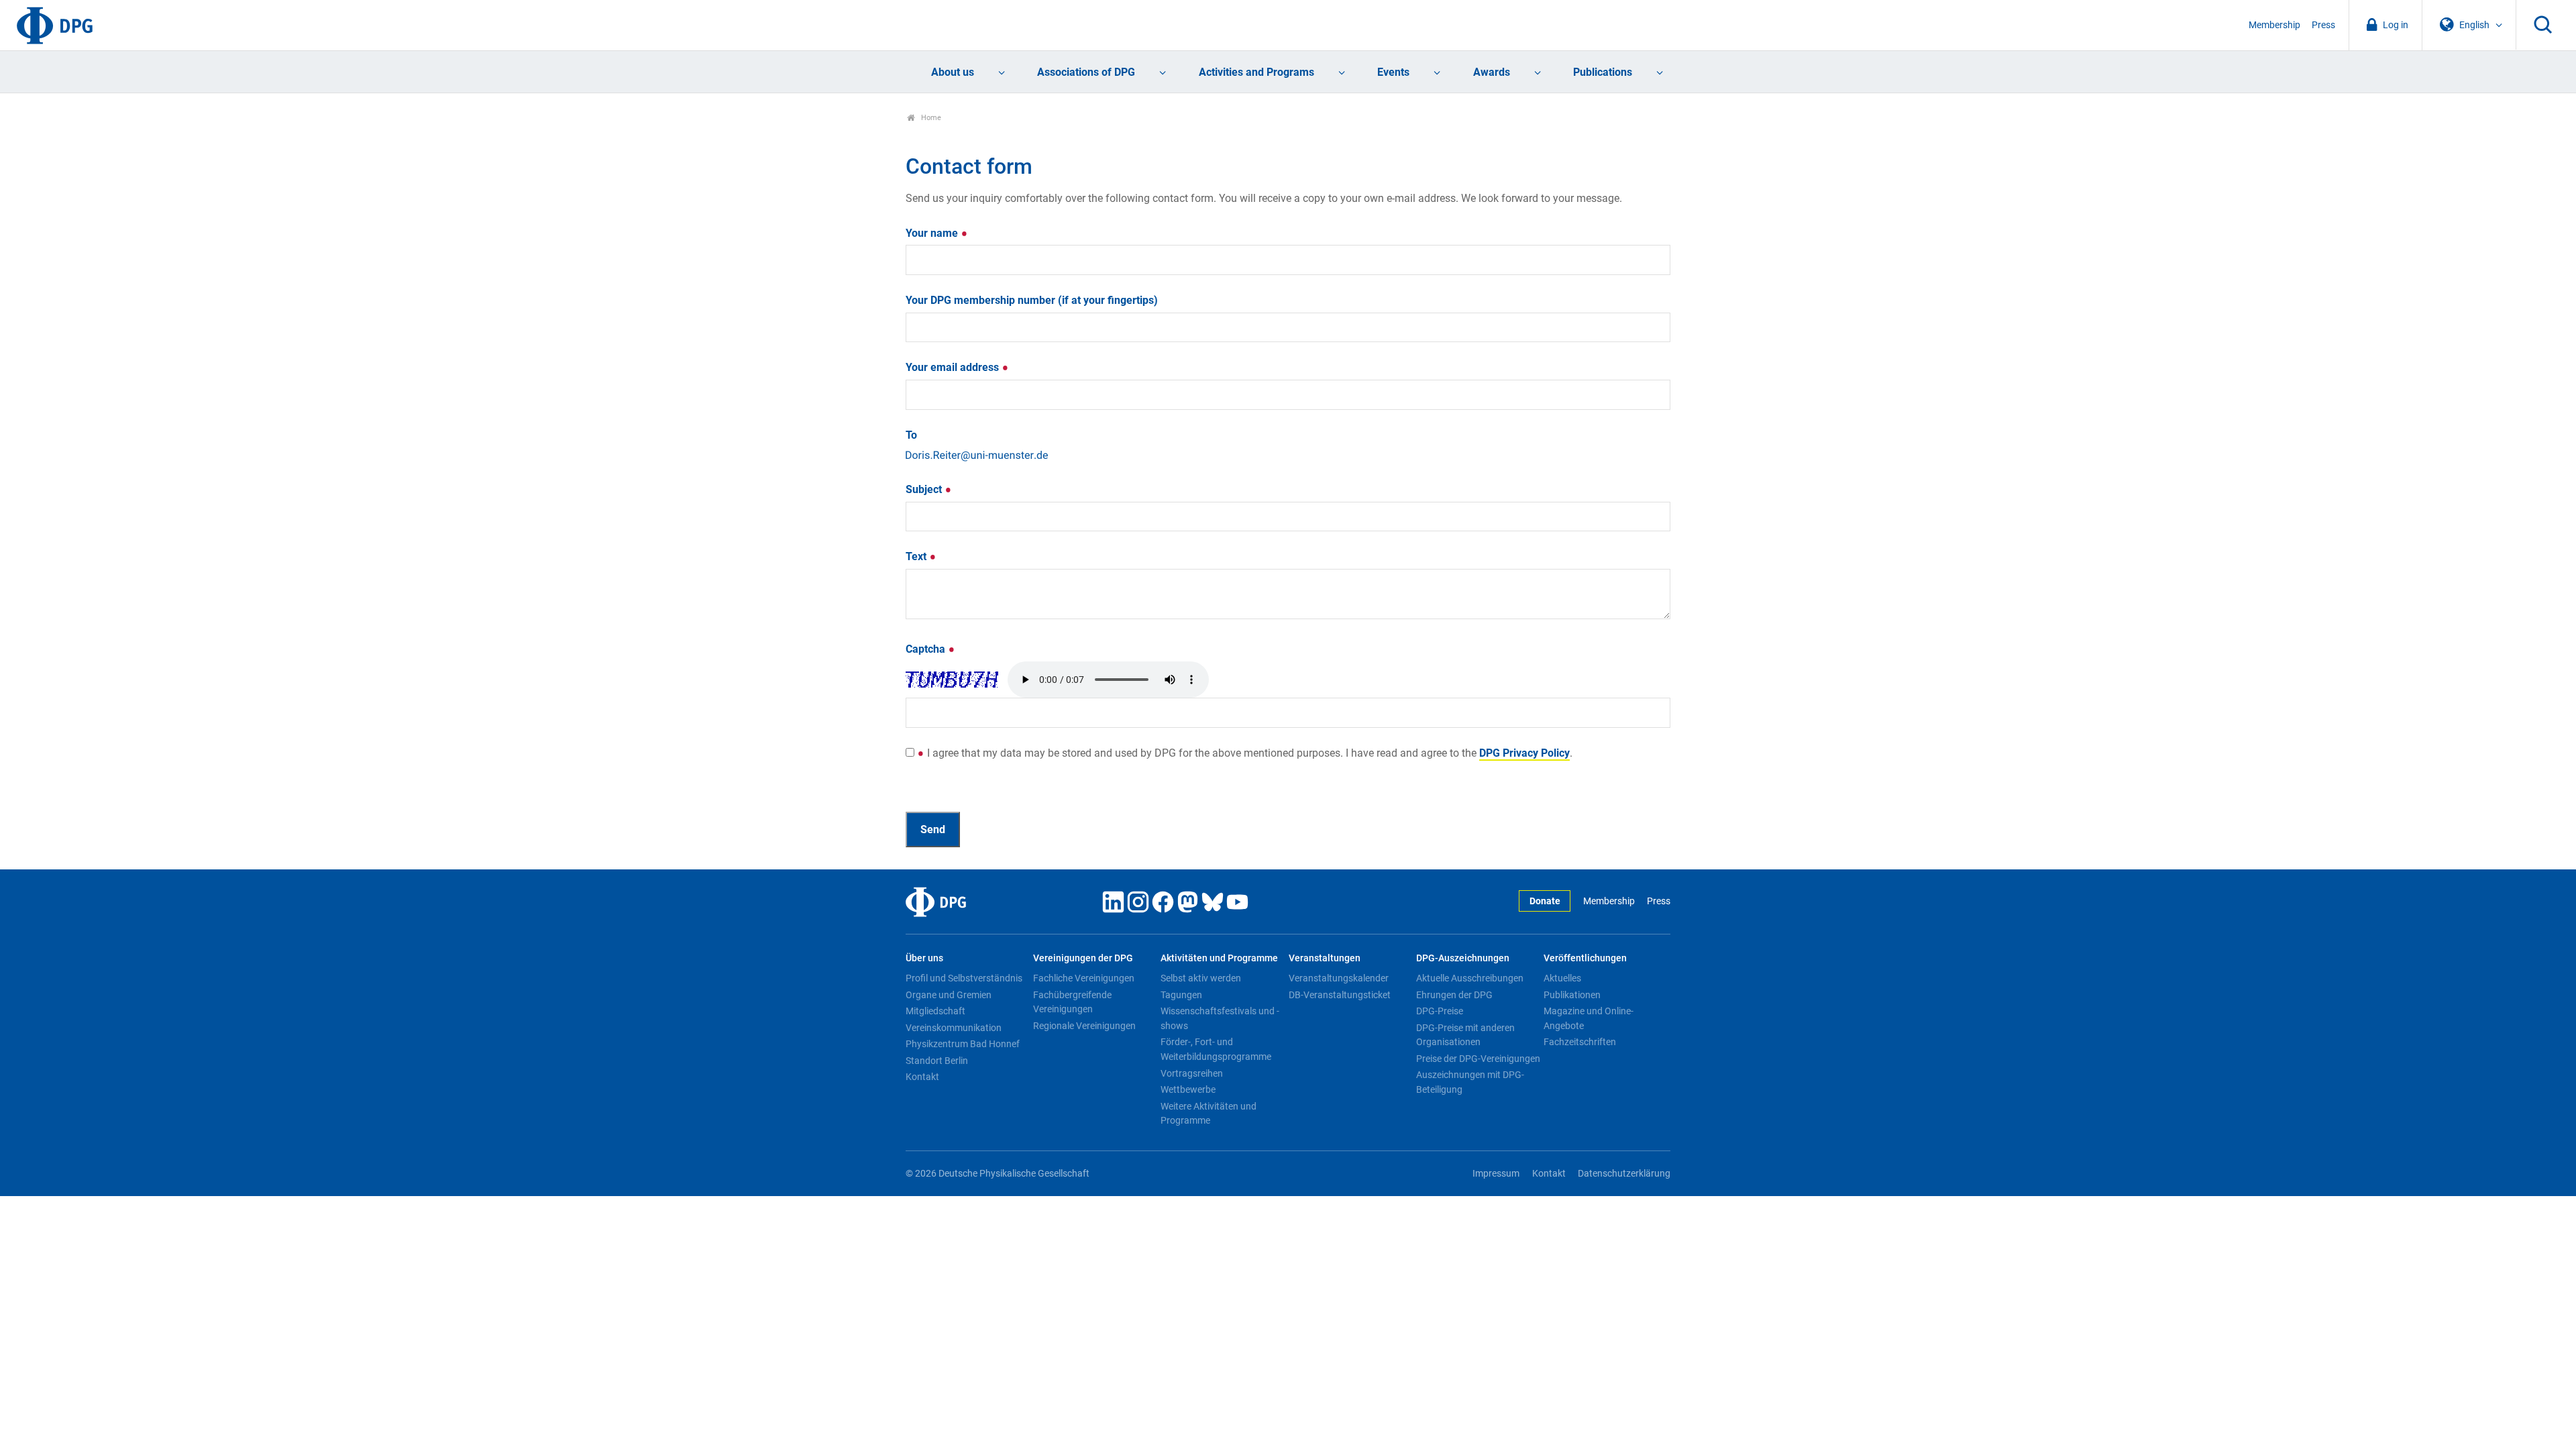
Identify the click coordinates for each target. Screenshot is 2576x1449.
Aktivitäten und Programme (1219, 958)
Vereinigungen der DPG (1083, 958)
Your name (933, 233)
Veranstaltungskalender (1339, 978)
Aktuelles (1562, 978)
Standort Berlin (937, 1061)
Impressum (1496, 1174)
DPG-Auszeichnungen (1463, 958)
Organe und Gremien (949, 995)
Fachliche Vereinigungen (1084, 978)
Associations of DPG (1086, 72)
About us (953, 72)
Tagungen (1181, 995)
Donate (1545, 901)
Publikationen (1572, 995)
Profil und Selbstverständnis (964, 978)
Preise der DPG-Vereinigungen (1478, 1059)
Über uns (924, 958)
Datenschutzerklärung (1624, 1174)
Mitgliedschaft (935, 1011)
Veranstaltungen (1325, 958)
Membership (2274, 25)
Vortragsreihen (1192, 1073)
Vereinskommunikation (954, 1028)
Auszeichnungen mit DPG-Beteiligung (1470, 1082)
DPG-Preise (1440, 1011)
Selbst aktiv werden (1201, 978)
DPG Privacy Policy (1524, 753)
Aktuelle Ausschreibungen (1470, 978)
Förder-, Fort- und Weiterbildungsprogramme (1216, 1049)
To (911, 435)
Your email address (954, 367)
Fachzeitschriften (1580, 1042)
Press (2323, 25)
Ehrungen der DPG (1454, 995)
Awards (1492, 72)
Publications (1603, 72)
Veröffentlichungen (1585, 958)
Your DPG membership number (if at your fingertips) (1032, 300)
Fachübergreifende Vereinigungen (1072, 1002)
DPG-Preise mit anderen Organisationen (1465, 1035)
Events (1393, 72)
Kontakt (922, 1077)
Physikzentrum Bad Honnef (963, 1044)
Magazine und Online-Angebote (1589, 1018)
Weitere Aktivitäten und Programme (1209, 1114)
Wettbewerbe (1188, 1089)
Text (917, 556)
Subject (925, 489)
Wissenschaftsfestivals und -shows (1220, 1018)
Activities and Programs (1256, 72)
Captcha (927, 649)
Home (930, 118)
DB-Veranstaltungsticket (1340, 995)
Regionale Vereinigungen (1084, 1026)
